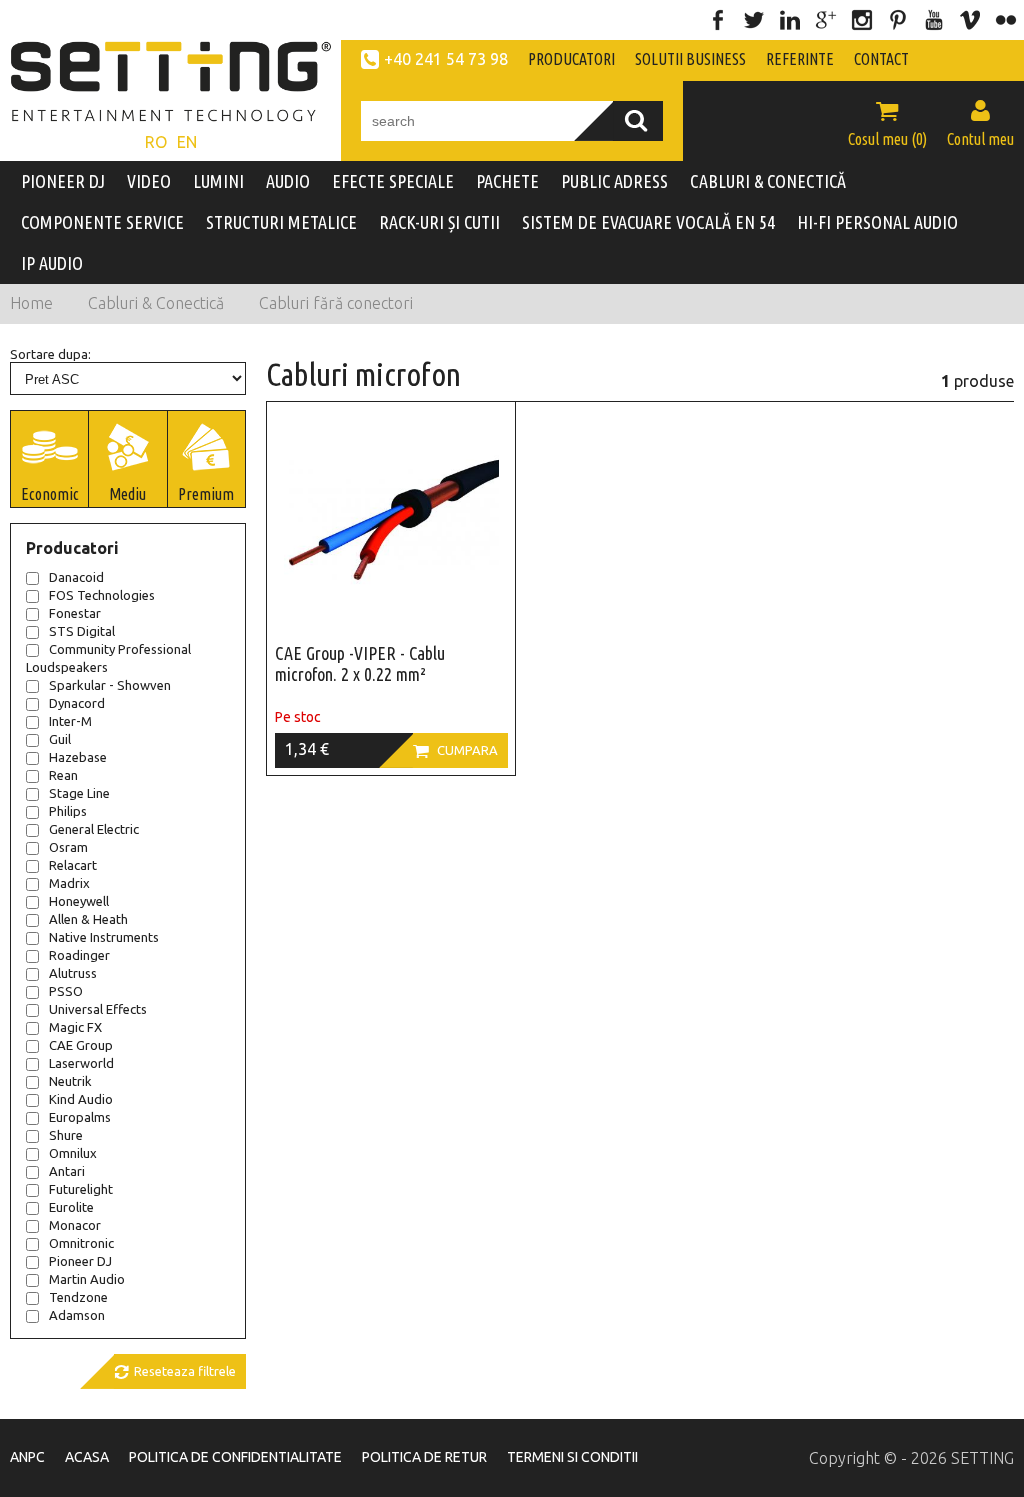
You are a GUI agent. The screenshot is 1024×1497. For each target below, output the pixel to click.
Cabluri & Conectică (156, 303)
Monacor (75, 1225)
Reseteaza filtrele (175, 1372)
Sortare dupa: (50, 354)
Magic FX (75, 1027)
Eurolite (71, 1207)
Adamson (77, 1315)
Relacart (73, 865)
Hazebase (78, 757)
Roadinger (79, 955)
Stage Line (79, 793)
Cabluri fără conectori (336, 303)
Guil (60, 739)
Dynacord (77, 703)
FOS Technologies (102, 595)
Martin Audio (87, 1279)
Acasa (87, 1457)
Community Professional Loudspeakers (108, 658)
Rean (63, 775)
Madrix (69, 883)
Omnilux (73, 1153)
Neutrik (70, 1081)
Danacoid (76, 577)
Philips (68, 811)
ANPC (27, 1457)
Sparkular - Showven (110, 685)
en (187, 142)
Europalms (80, 1117)
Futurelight (81, 1189)
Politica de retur (424, 1457)
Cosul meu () (887, 123)
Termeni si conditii (572, 1457)
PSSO (66, 991)
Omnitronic (81, 1243)
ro (156, 142)
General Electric (94, 829)
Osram (68, 847)
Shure (66, 1135)
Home (31, 303)
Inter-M (70, 721)
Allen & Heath (88, 919)
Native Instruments (104, 937)
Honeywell (79, 901)
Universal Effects (98, 1009)
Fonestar (75, 613)
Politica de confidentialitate (235, 1457)
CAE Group (81, 1045)
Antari (67, 1171)
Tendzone (78, 1297)
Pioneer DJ (80, 1261)
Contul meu (980, 123)
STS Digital (82, 631)
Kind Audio (81, 1099)
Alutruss (73, 973)
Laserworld (81, 1063)
